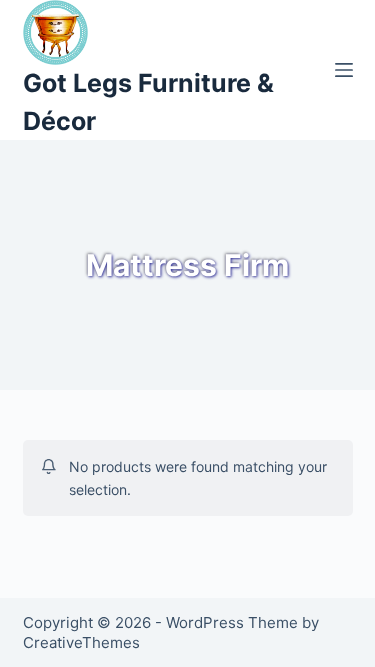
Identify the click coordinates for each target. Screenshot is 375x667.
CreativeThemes (81, 642)
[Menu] (344, 70)
